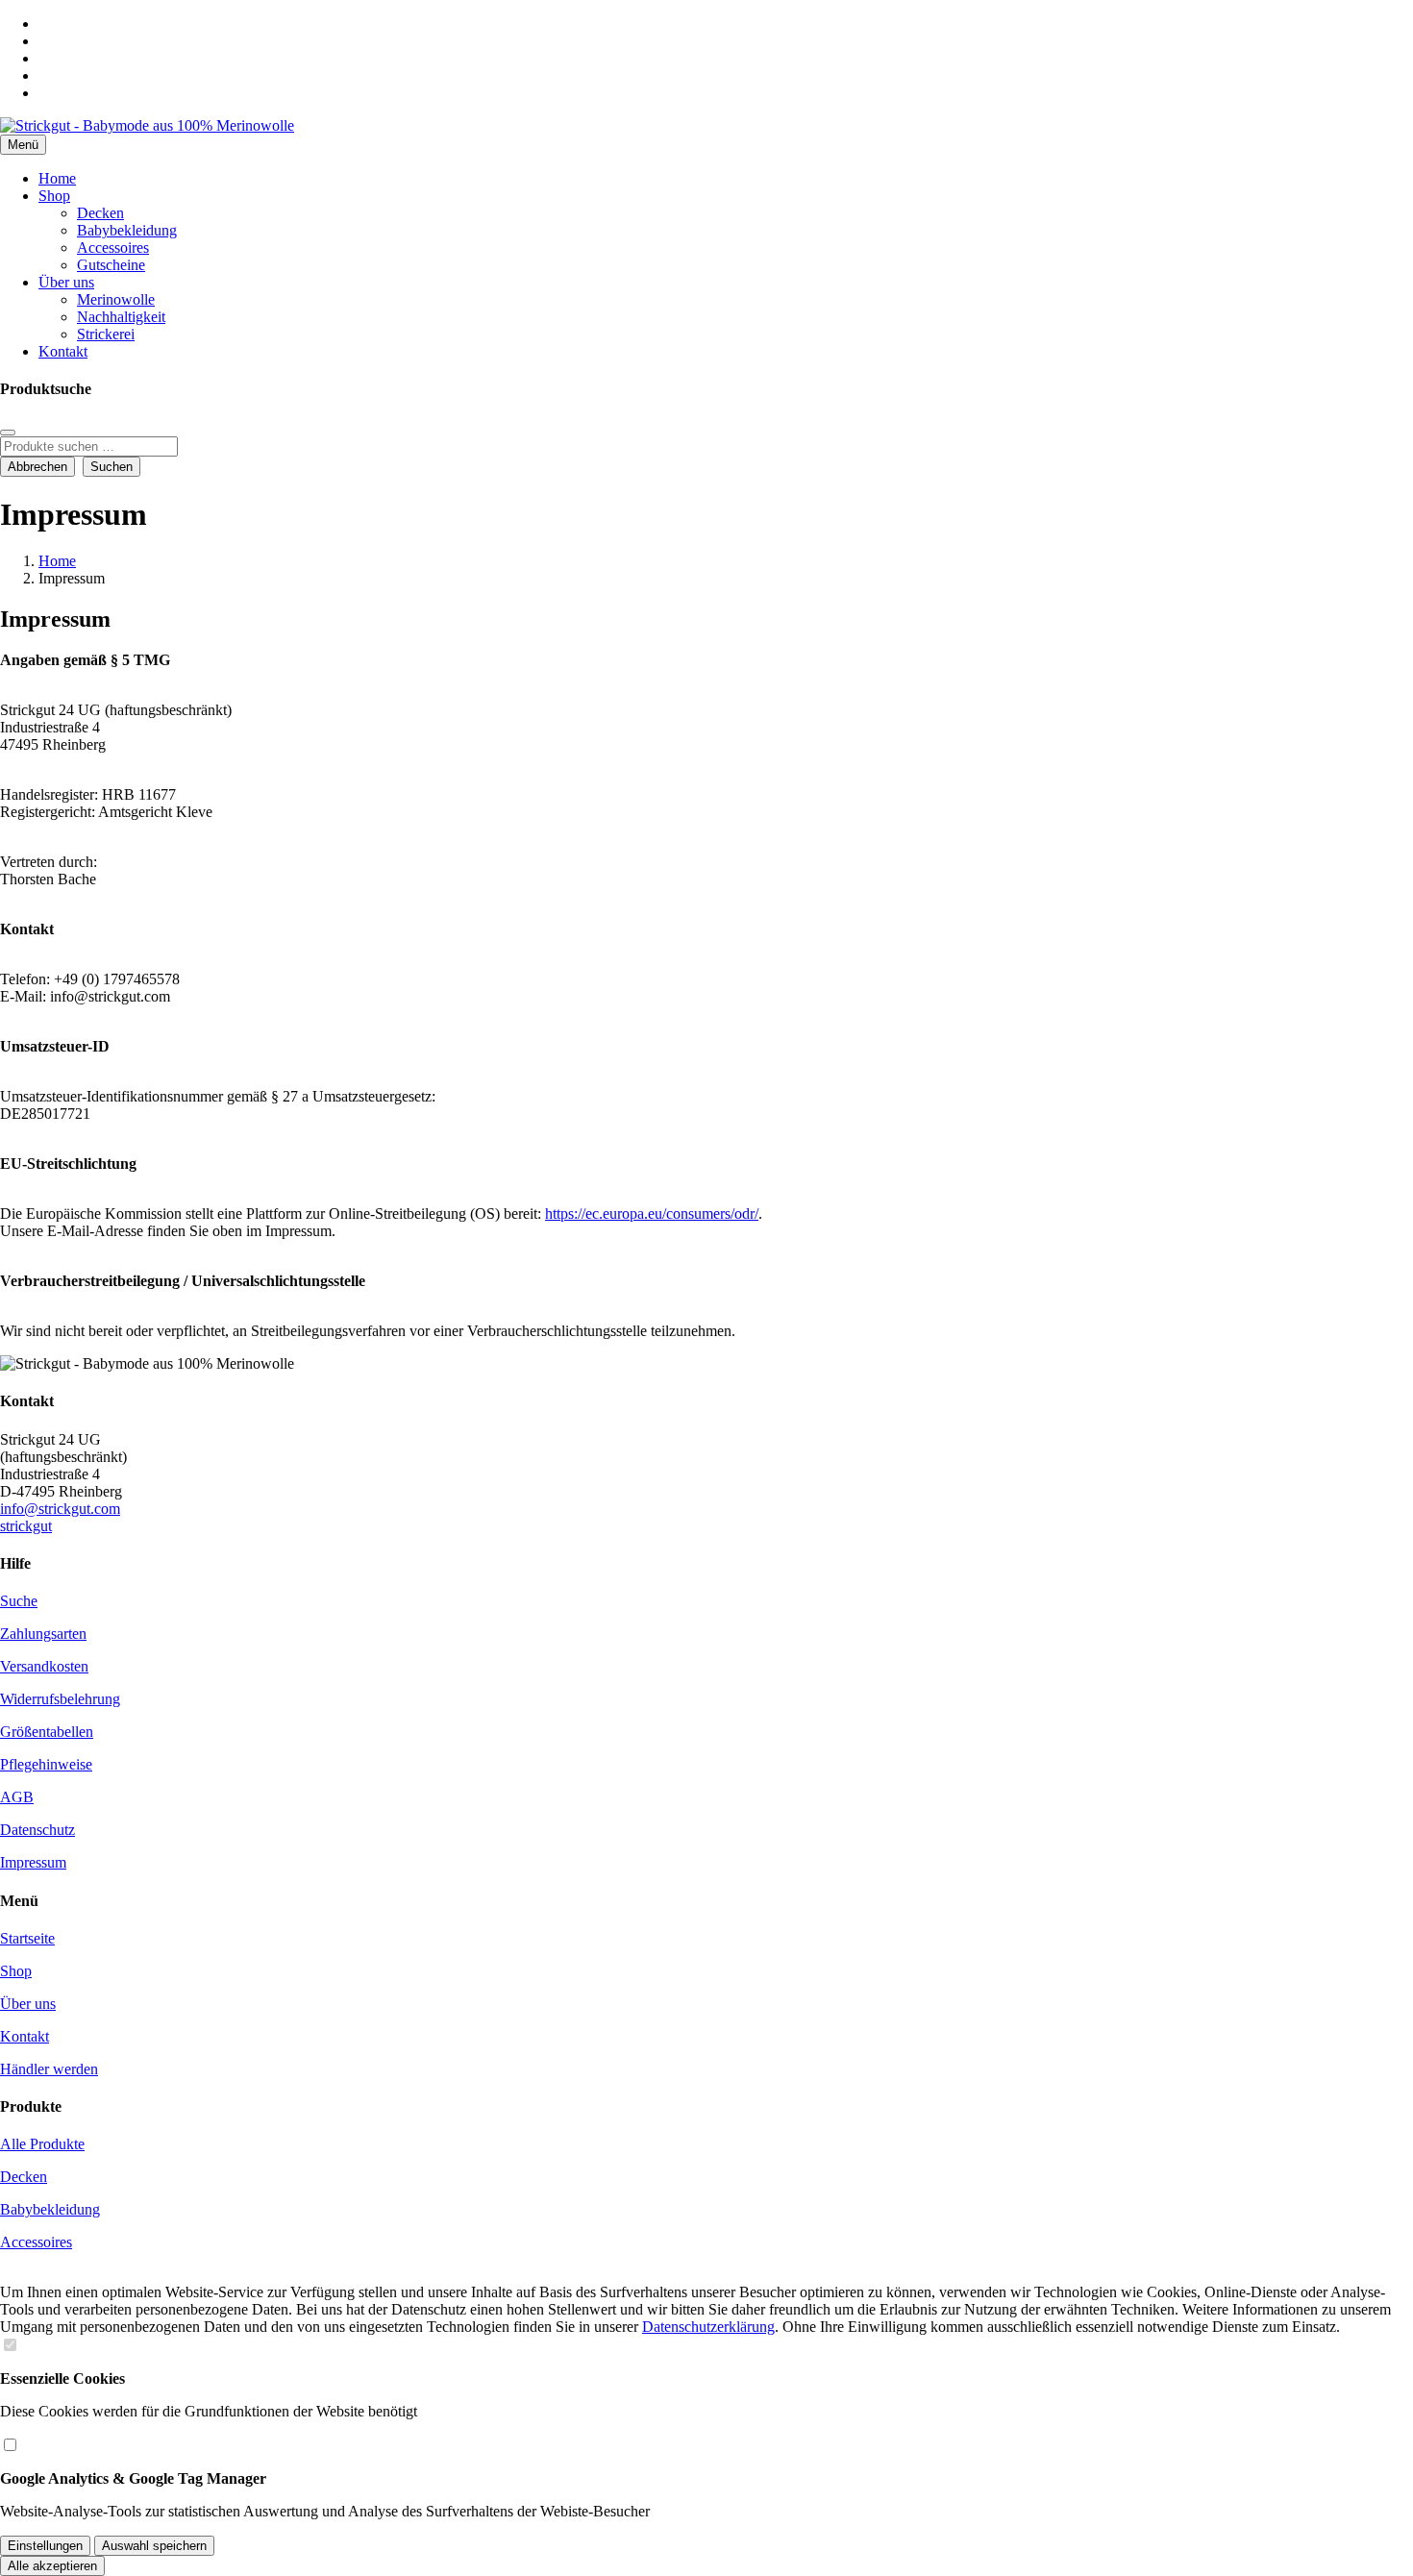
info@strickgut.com (60, 1509)
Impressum (33, 1862)
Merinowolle (116, 299)
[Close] (8, 433)
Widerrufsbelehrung (60, 1699)
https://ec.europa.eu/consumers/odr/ (652, 1214)
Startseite (27, 1938)
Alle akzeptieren (52, 2566)
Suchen (112, 467)
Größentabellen (47, 1732)
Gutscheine (111, 265)
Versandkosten (44, 1666)
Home (57, 178)
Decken (100, 213)
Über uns (66, 282)
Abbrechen (37, 467)
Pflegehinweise (46, 1764)
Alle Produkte (42, 2144)
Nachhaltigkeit (121, 317)
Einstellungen (45, 2546)
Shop (54, 196)
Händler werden (49, 2069)
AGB (17, 1797)
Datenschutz (37, 1830)
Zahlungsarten (43, 1634)
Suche (19, 1601)
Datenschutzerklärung (708, 2327)
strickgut (26, 1526)
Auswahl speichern (154, 2546)
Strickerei (106, 334)
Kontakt (63, 351)
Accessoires (113, 248)
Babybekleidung (127, 230)
